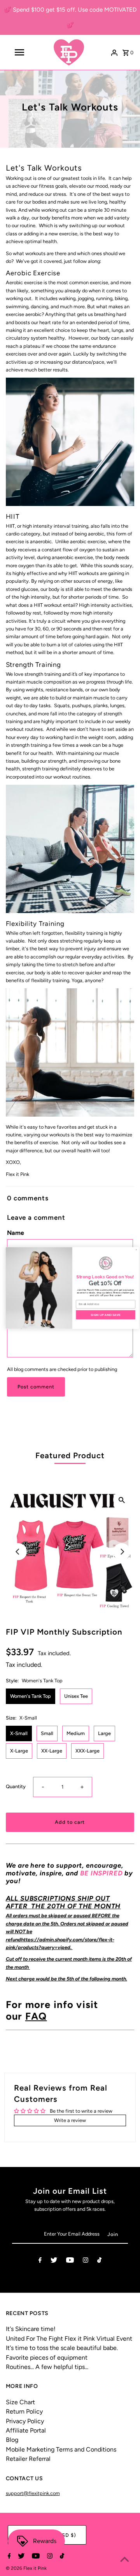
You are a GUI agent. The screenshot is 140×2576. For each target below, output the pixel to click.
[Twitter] (54, 2261)
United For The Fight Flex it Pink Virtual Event (69, 2339)
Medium (76, 1733)
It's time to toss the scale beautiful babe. (62, 2348)
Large (104, 1733)
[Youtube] (70, 2261)
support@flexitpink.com (33, 2493)
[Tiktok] (99, 2261)
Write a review (70, 2120)
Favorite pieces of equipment (47, 2358)
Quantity (16, 1786)
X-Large (19, 1751)
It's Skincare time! (31, 2329)
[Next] (122, 1552)
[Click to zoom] (122, 1500)
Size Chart (20, 2402)
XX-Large (52, 1751)
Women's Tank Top (31, 1696)
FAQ (36, 2016)
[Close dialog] (134, 1250)
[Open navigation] (19, 52)
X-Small (19, 1733)
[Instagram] (86, 2261)
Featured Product (70, 1455)
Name (16, 1233)
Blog (12, 2440)
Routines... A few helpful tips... (47, 2367)
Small (47, 1733)
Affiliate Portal (26, 2430)
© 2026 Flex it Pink (26, 2568)
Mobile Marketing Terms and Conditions (61, 2449)
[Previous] (18, 1552)
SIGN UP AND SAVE (103, 1315)
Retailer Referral (28, 2459)
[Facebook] (40, 2261)
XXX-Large (87, 1751)
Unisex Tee (76, 1696)
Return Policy (24, 2411)
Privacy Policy (25, 2421)
